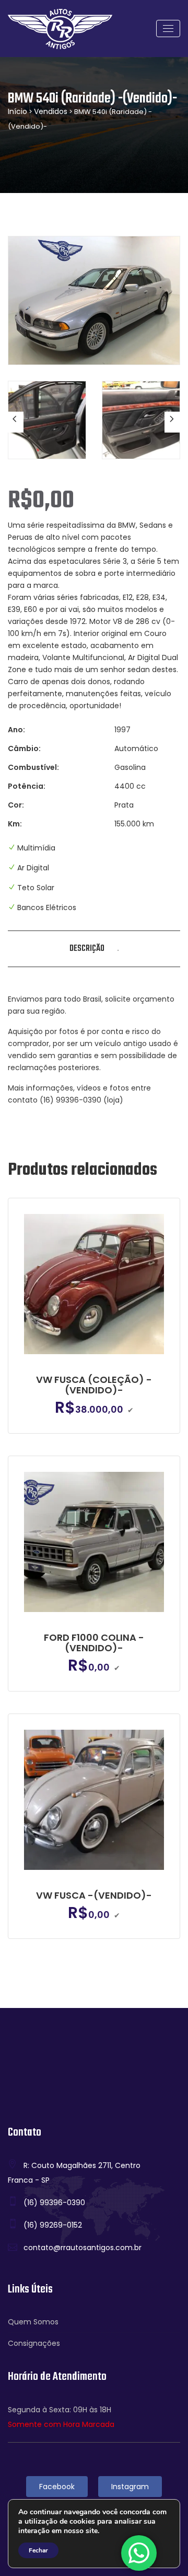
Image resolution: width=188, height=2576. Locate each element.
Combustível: (33, 767)
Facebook (57, 2487)
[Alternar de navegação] (168, 29)
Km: (15, 824)
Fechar (38, 2550)
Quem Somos (33, 2322)
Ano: (16, 730)
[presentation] (16, 422)
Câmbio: (24, 748)
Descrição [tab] (87, 949)
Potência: (27, 786)
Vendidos (51, 111)
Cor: (16, 805)
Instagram (130, 2487)
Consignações (34, 2343)
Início (17, 111)
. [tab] (118, 949)
